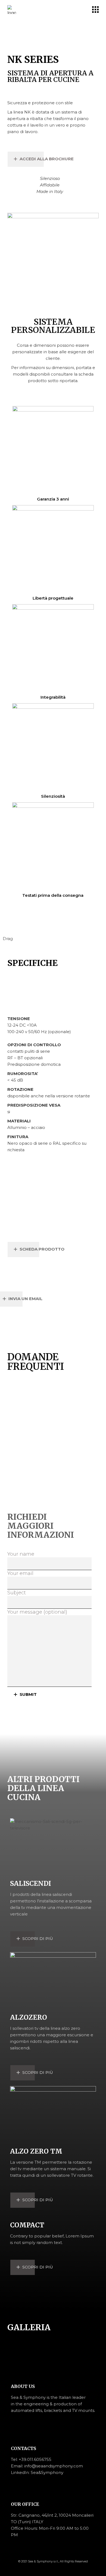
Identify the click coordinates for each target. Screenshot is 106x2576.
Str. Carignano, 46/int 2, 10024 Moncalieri (52, 2515)
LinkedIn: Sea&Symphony (37, 2472)
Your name (21, 1554)
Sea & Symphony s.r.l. (43, 2561)
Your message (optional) (37, 1612)
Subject (17, 1593)
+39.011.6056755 (35, 2459)
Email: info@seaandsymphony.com (47, 2466)
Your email (20, 1573)
